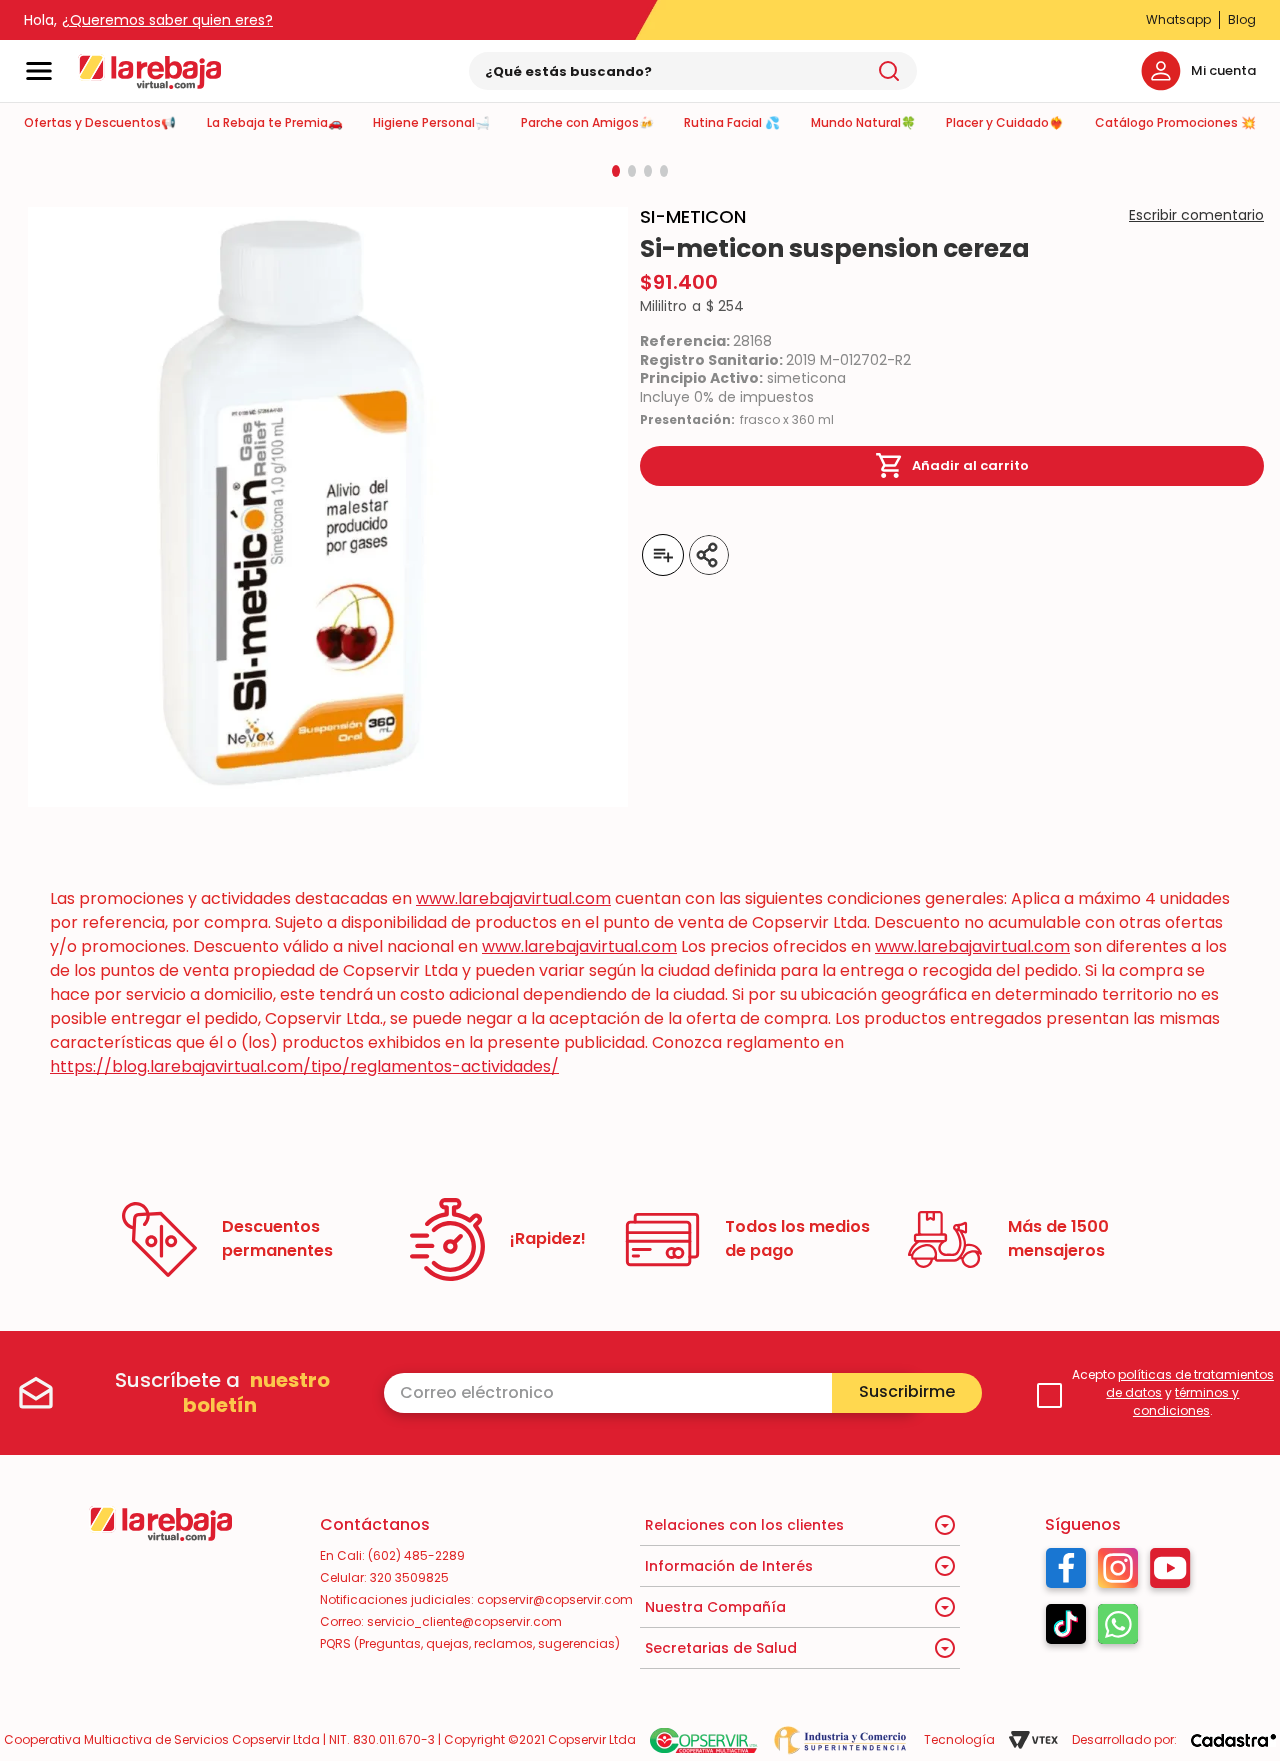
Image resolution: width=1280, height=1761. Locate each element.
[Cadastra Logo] (1233, 1740)
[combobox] (693, 71)
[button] (616, 171)
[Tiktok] (1066, 1629)
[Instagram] (1118, 1573)
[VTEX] (1033, 1740)
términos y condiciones (1186, 1401)
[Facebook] (1066, 1573)
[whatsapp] (836, 555)
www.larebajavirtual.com (513, 898)
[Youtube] (1170, 1573)
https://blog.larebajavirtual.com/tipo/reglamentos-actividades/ (304, 1066)
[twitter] (806, 555)
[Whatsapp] (1118, 1629)
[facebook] (776, 555)
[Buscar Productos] (889, 71)
